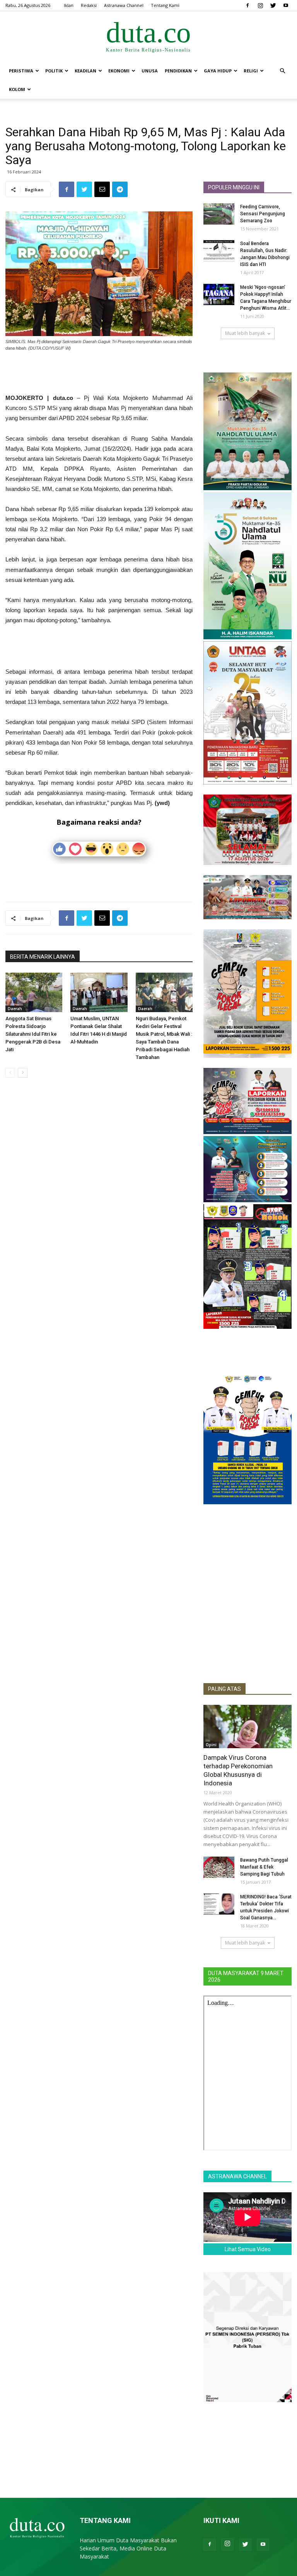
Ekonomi (119, 71)
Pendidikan (178, 71)
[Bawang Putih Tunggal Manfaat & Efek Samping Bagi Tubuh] (219, 1867)
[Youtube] (286, 5)
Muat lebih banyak (245, 333)
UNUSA (150, 71)
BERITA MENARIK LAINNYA (43, 957)
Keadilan (85, 71)
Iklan (69, 5)
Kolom (17, 89)
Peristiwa (21, 71)
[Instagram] (260, 5)
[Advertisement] (99, 373)
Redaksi (89, 5)
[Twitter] (273, 5)
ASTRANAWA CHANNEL (237, 2176)
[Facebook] (247, 5)
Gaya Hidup (218, 71)
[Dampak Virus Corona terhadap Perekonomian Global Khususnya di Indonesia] (247, 1726)
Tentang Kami (165, 5)
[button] (282, 71)
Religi (251, 71)
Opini (211, 1745)
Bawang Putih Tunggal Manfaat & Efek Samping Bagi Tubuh (264, 1867)
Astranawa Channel (124, 5)
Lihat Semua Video (248, 2249)
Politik (54, 71)
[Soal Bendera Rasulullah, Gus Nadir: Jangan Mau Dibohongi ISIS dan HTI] (219, 251)
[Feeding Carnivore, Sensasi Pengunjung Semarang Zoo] (219, 214)
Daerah (15, 1009)
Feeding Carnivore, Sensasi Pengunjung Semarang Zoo (263, 214)
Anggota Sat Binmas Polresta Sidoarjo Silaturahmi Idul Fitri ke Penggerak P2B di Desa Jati (33, 1034)
